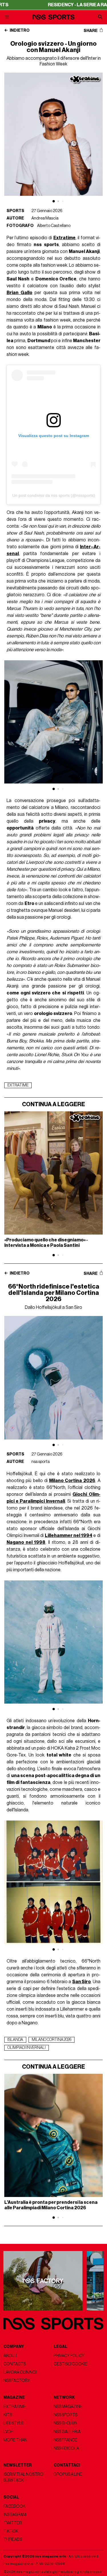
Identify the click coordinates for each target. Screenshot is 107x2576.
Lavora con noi (20, 2372)
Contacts (15, 2364)
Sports (15, 211)
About (10, 2356)
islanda (15, 2040)
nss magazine (68, 2407)
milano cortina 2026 (52, 2040)
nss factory (17, 2381)
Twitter (13, 2523)
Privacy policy (69, 2356)
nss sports (41, 1462)
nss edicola (66, 2448)
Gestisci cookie (71, 2364)
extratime (18, 1085)
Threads (13, 2540)
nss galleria (67, 2432)
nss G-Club (65, 2423)
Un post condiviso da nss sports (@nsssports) (54, 495)
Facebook (14, 2506)
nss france (65, 2440)
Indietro (19, 31)
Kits (8, 2415)
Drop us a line (68, 2474)
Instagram (15, 2515)
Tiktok (11, 2531)
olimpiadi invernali (27, 2048)
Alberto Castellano (54, 226)
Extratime (15, 2407)
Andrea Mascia (45, 218)
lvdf (8, 2432)
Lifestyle (14, 2423)
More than (15, 2440)
